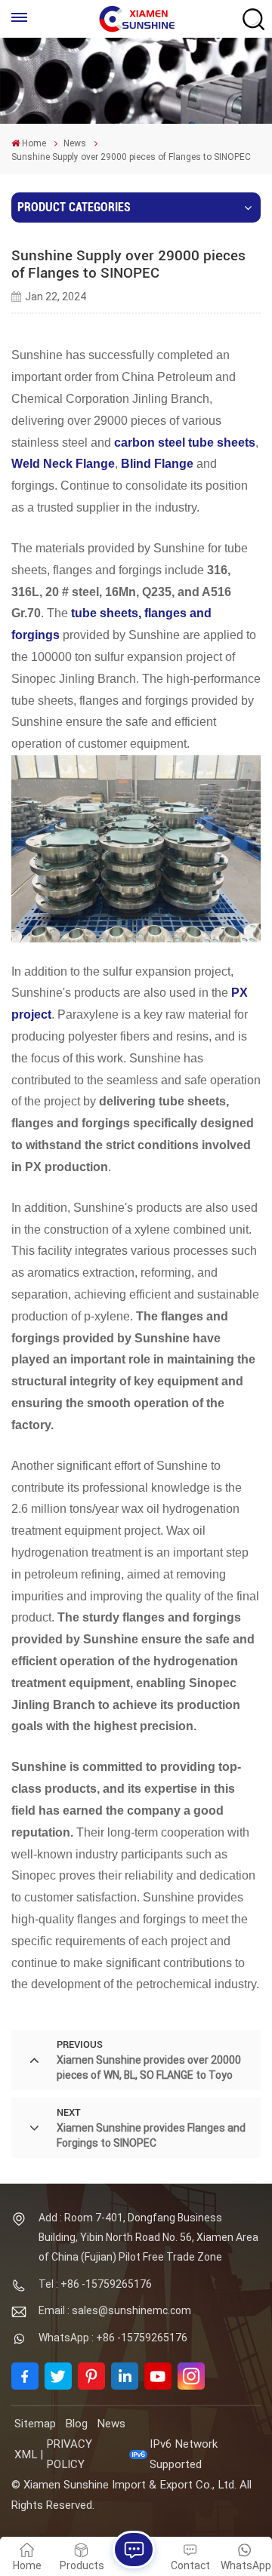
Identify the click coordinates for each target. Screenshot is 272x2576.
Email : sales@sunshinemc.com (115, 2310)
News (75, 143)
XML (26, 2455)
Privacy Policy (69, 2454)
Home (34, 143)
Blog (76, 2424)
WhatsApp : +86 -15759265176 (113, 2338)
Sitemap (35, 2424)
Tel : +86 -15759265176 (95, 2284)
